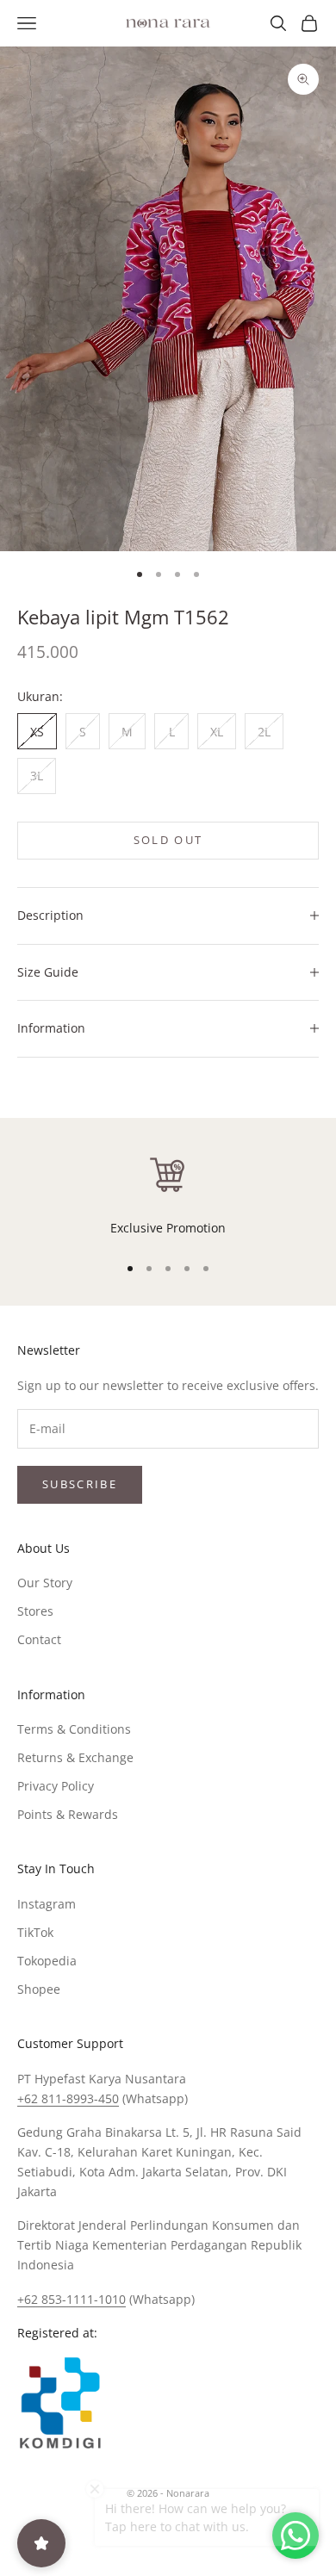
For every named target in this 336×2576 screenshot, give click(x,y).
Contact (39, 1639)
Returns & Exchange (75, 1757)
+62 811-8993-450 (68, 2098)
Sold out (168, 840)
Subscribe (80, 1484)
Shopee (39, 1989)
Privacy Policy (56, 1786)
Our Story (45, 1583)
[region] (168, 1195)
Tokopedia (47, 1961)
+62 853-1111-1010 (72, 2299)
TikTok (35, 1932)
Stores (35, 1611)
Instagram (47, 1904)
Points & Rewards (68, 1814)
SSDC (197, 2532)
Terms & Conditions (74, 1729)
